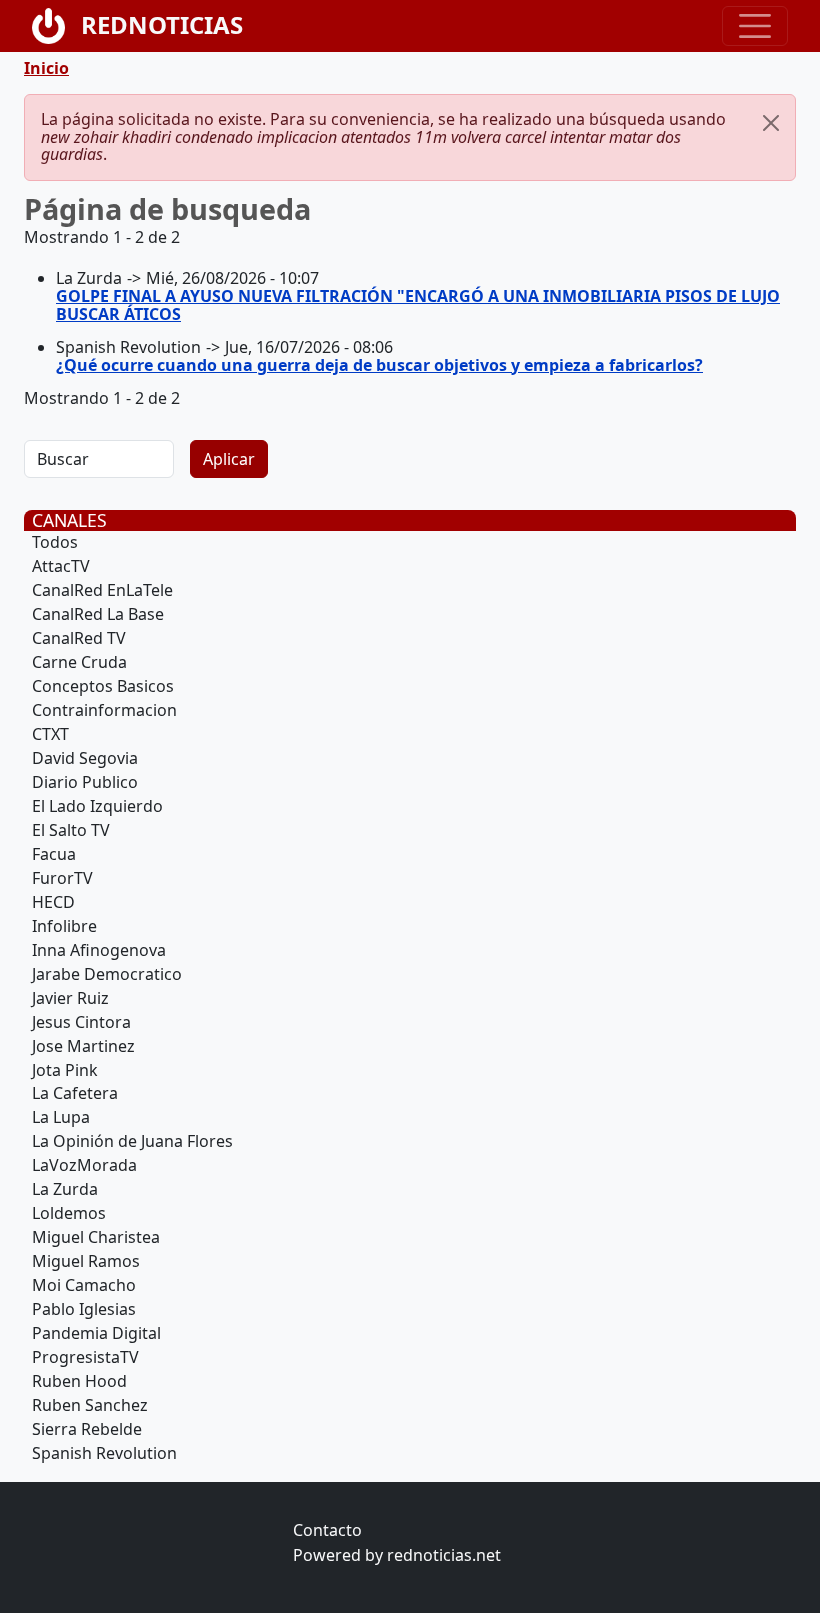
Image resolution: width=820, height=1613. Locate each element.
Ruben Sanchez (90, 1405)
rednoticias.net (444, 1555)
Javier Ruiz (70, 998)
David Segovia (85, 758)
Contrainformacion (104, 710)
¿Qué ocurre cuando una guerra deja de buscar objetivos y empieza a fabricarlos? (379, 365)
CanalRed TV (79, 638)
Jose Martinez (83, 1046)
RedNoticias (162, 24)
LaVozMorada (84, 1165)
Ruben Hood (79, 1381)
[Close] (771, 123)
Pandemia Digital (96, 1333)
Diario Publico (85, 782)
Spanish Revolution (104, 1453)
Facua (54, 854)
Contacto (327, 1530)
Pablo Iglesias (84, 1309)
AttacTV (61, 566)
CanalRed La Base (98, 614)
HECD (53, 902)
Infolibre (64, 926)
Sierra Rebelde (87, 1429)
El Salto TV (71, 830)
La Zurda (65, 1189)
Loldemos (69, 1213)
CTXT (50, 734)
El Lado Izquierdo (97, 806)
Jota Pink (65, 1070)
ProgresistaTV (85, 1357)
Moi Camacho (84, 1285)
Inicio (46, 68)
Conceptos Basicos (103, 686)
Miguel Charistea (96, 1237)
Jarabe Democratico (107, 974)
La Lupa (61, 1117)
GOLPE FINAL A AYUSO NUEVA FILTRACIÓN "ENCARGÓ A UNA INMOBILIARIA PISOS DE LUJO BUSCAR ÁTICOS (418, 305)
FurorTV (62, 878)
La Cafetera (75, 1093)
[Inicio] (56, 26)
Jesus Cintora (81, 1022)
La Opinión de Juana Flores (132, 1141)
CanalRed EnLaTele (102, 590)
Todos (55, 542)
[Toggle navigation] (755, 26)
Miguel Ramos (86, 1261)
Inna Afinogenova (99, 950)
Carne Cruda (79, 662)
